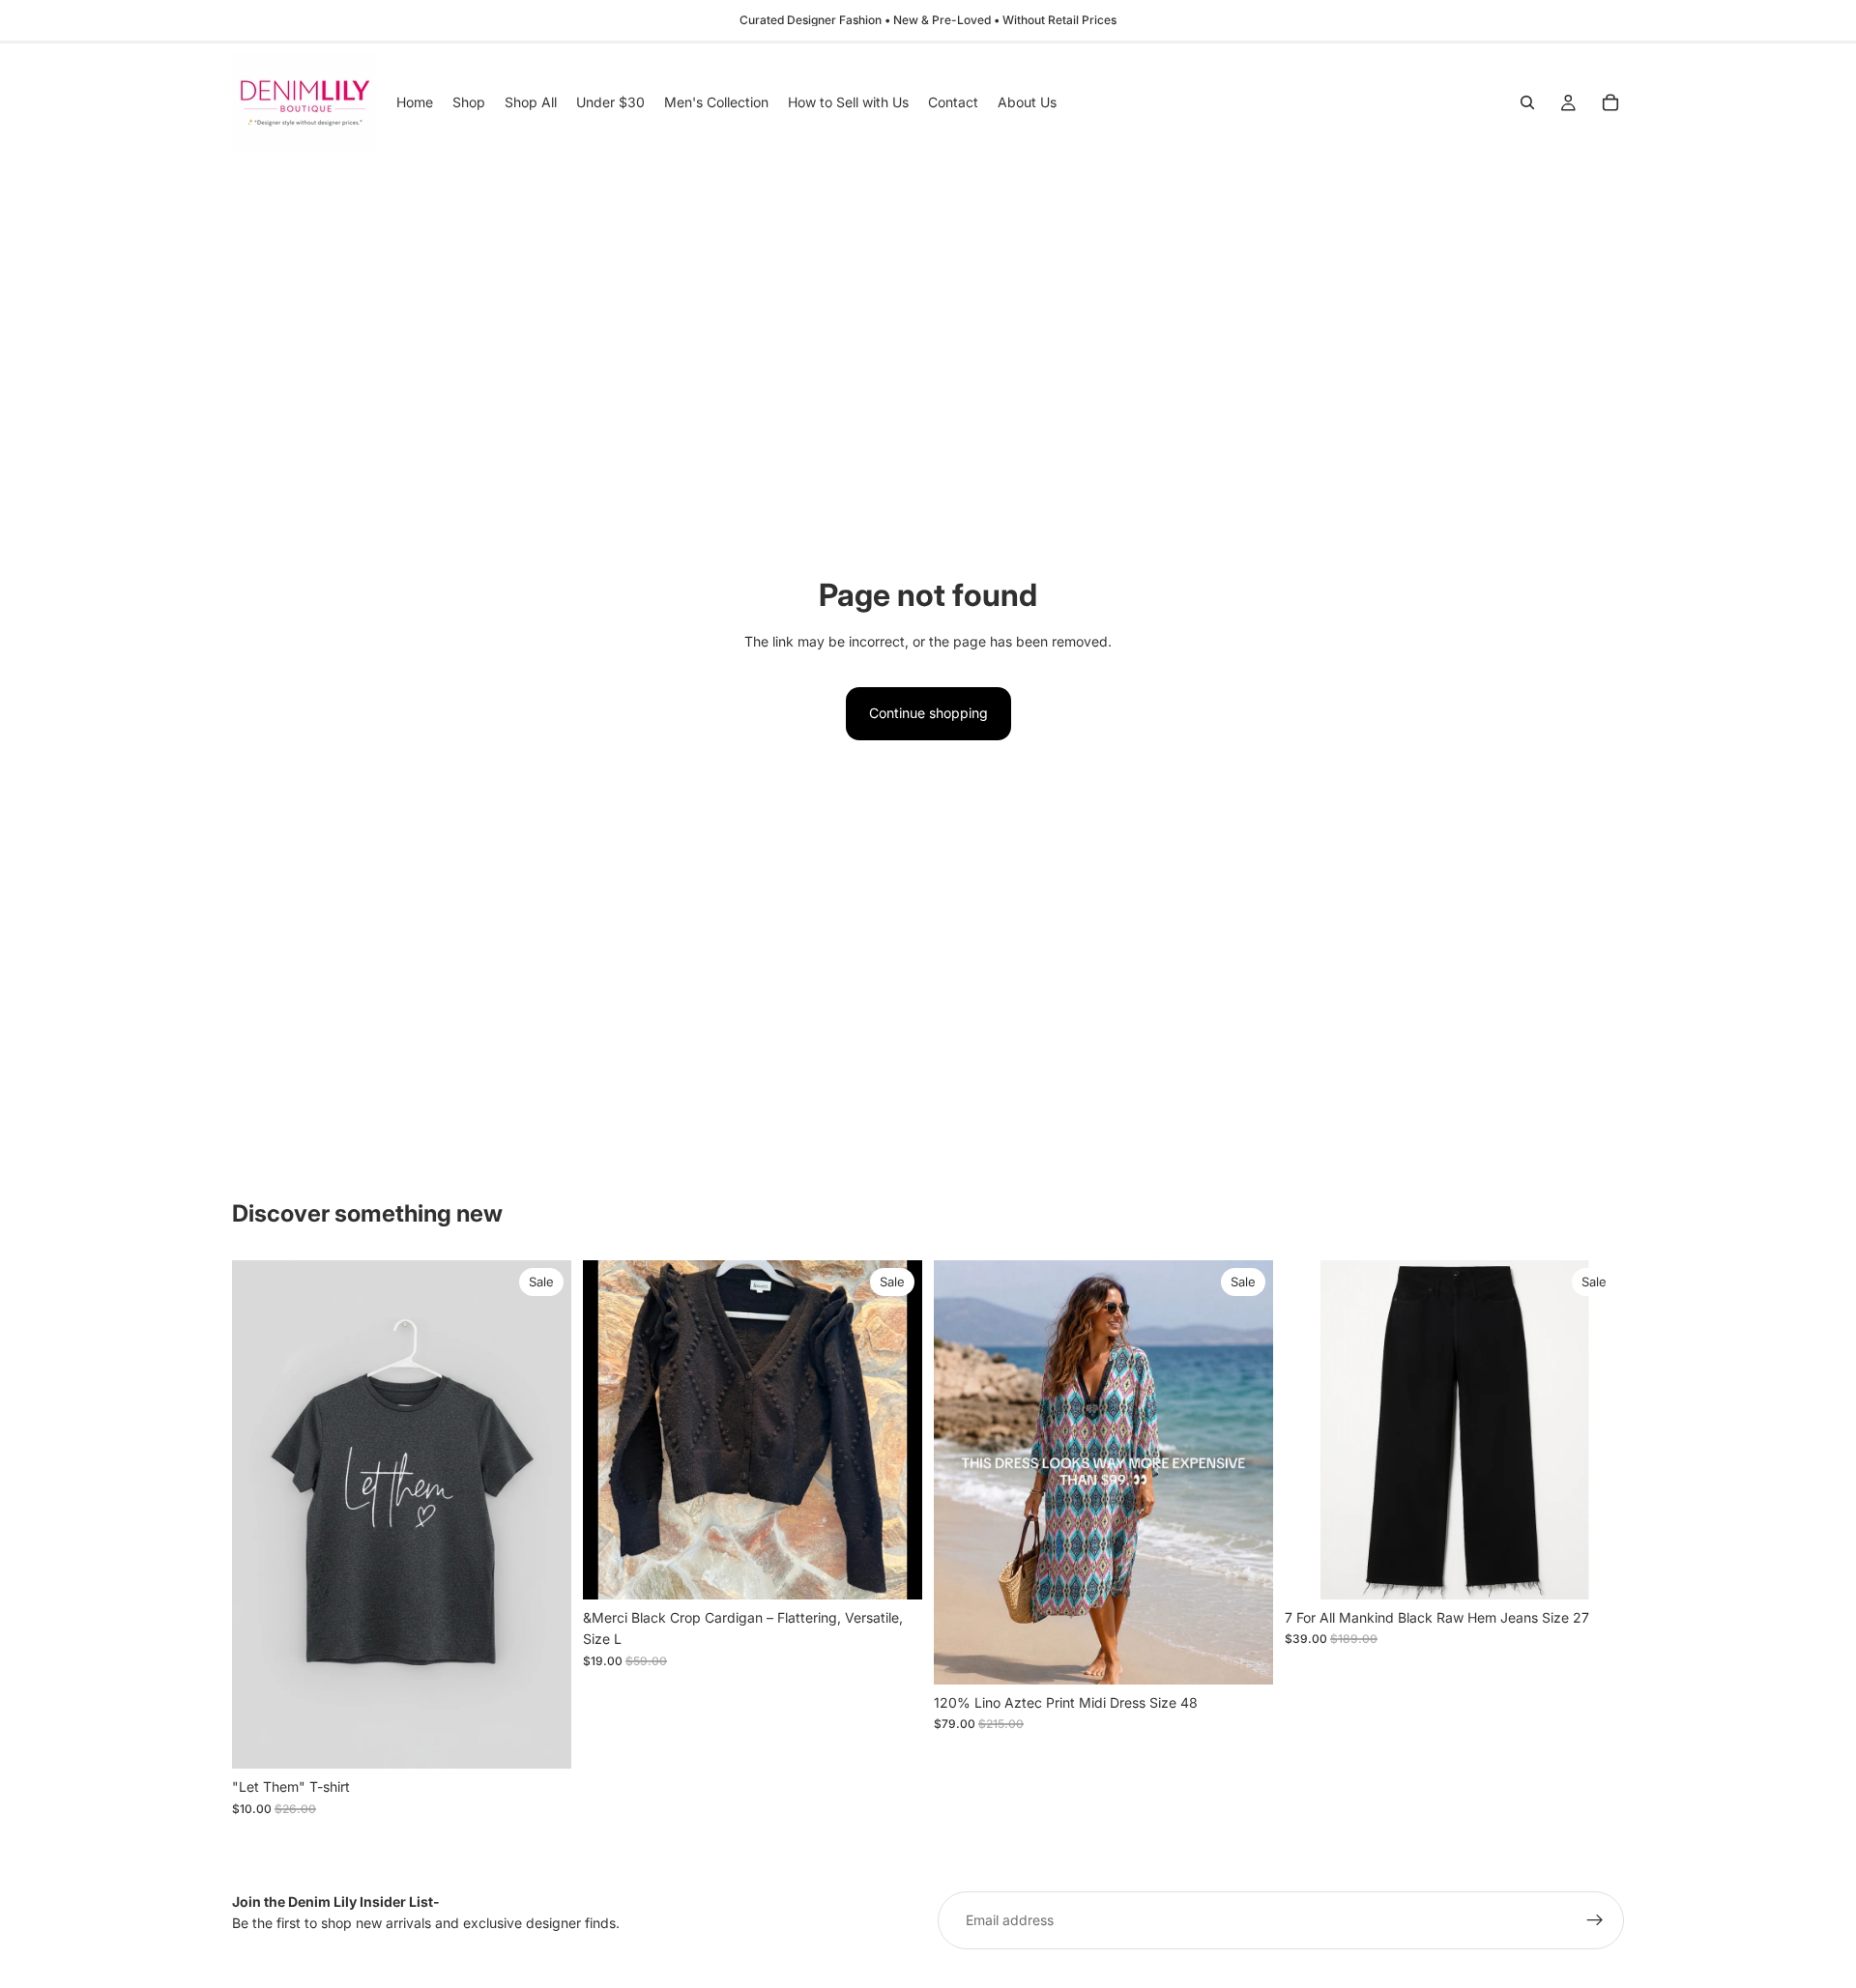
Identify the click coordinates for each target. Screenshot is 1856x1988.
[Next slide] (893, 1429)
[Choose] (541, 1740)
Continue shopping (928, 713)
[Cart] (1610, 102)
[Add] (892, 1570)
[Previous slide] (612, 1429)
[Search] (1527, 102)
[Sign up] (1595, 1920)
